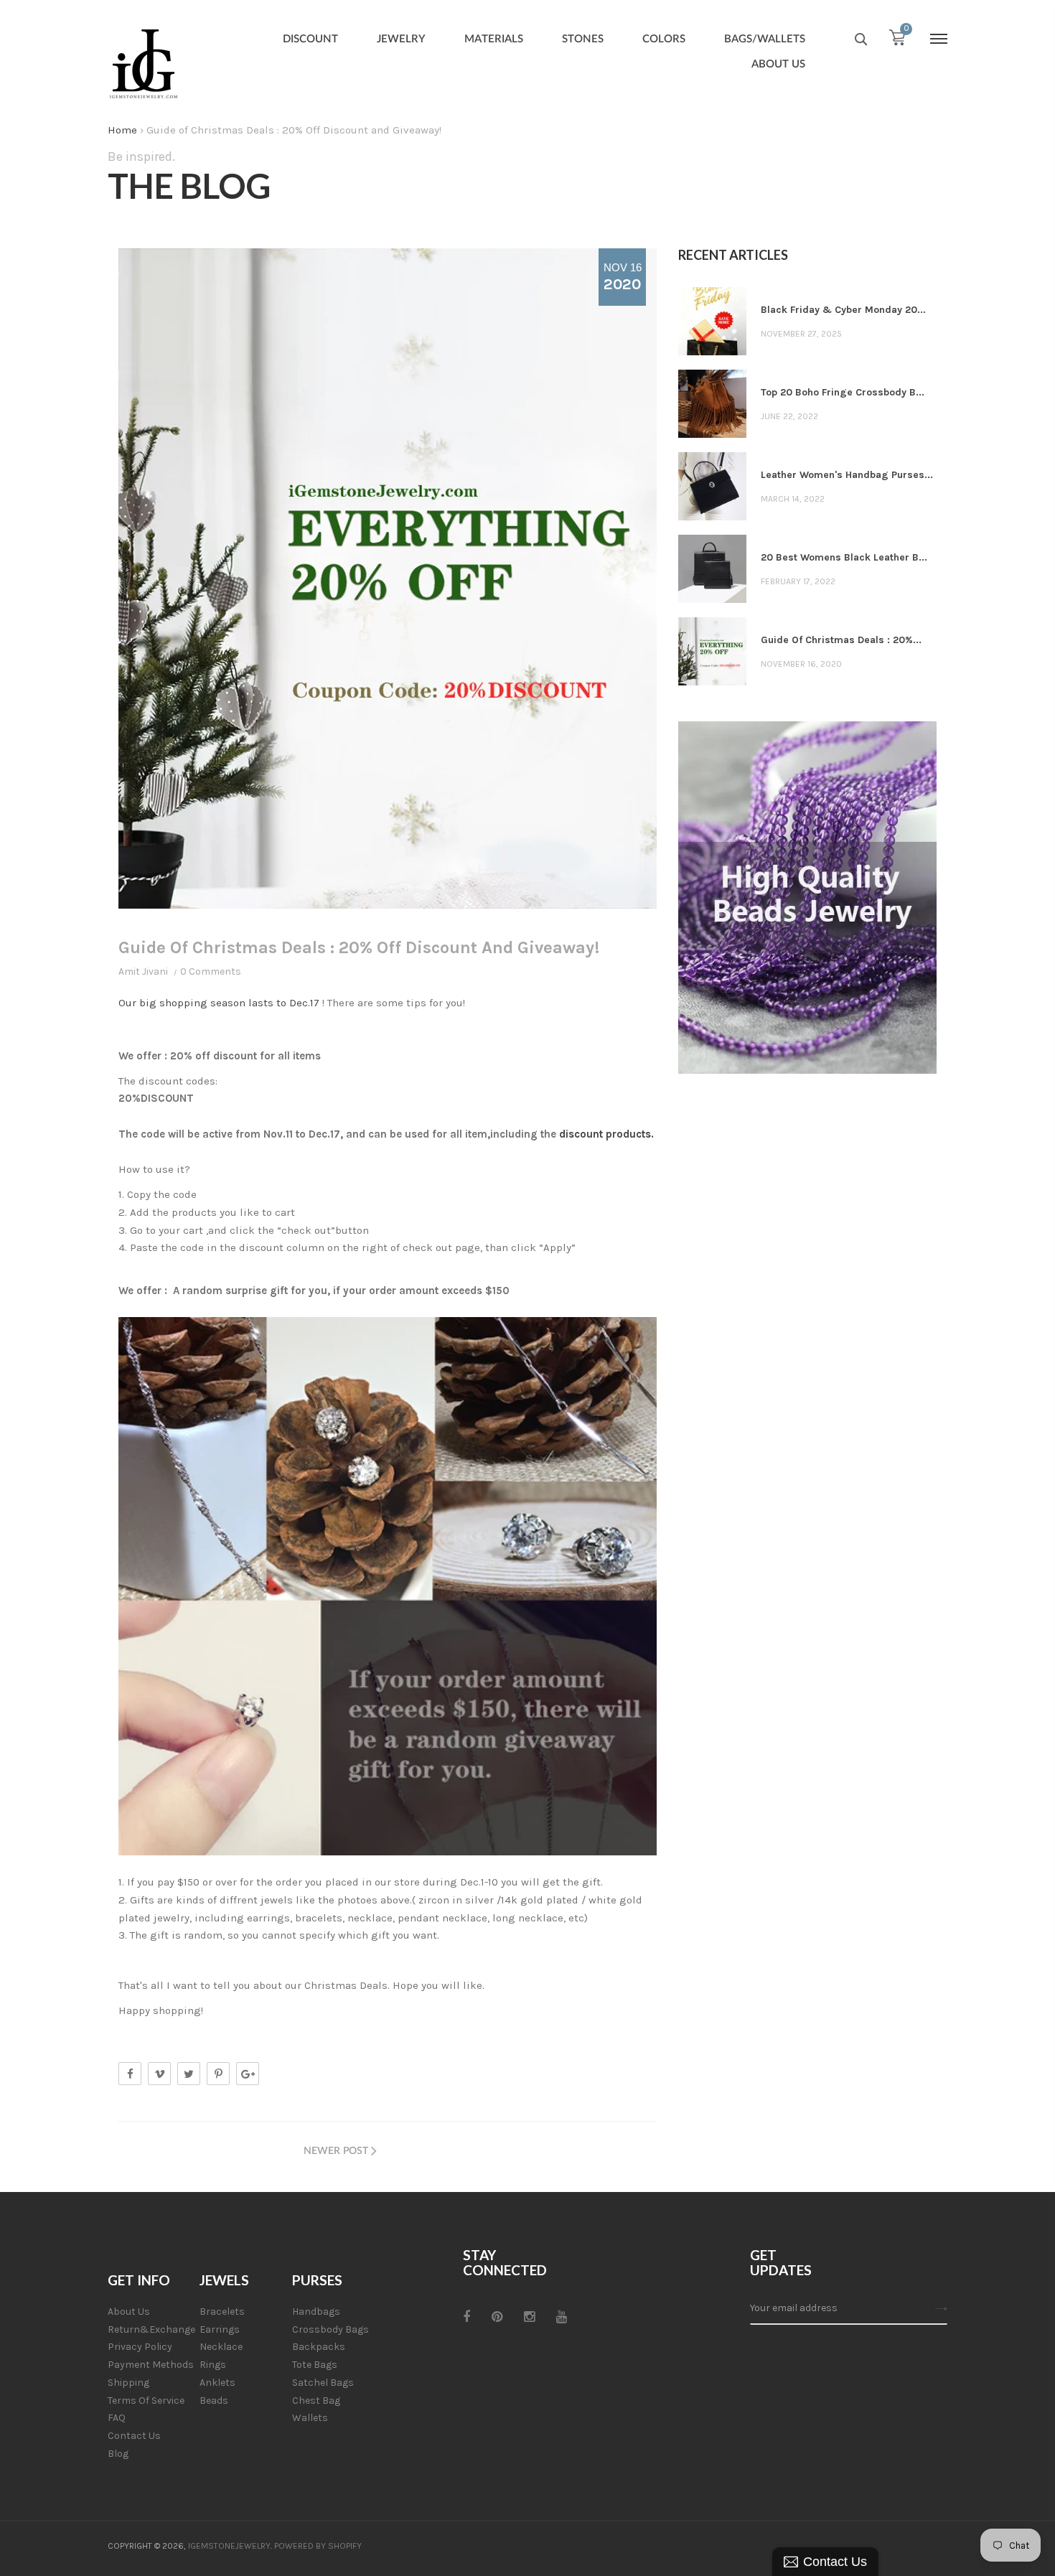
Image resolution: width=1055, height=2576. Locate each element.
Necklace (221, 2347)
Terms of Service (146, 2401)
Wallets (310, 2418)
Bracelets (222, 2312)
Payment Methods (151, 2365)
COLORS (664, 39)
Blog (118, 2454)
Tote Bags (315, 2365)
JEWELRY (401, 39)
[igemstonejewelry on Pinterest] (497, 2317)
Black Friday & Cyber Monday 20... (843, 310)
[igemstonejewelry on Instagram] (529, 2317)
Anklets (217, 2383)
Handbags (316, 2312)
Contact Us (134, 2436)
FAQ (117, 2418)
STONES (583, 39)
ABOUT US (778, 64)
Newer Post (336, 2151)
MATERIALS (494, 39)
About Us (129, 2312)
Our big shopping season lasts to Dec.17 (219, 1003)
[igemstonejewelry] (144, 65)
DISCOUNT (310, 39)
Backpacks (319, 2347)
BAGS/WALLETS (765, 39)
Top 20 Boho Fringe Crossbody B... (843, 392)
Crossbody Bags (330, 2329)
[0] (897, 41)
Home (122, 130)
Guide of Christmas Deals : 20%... (841, 640)
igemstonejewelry (229, 2546)
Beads (214, 2401)
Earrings (220, 2329)
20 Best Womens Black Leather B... (844, 557)
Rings (213, 2365)
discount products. (606, 1134)
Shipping (128, 2383)
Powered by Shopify (318, 2546)
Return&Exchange (151, 2329)
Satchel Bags (323, 2383)
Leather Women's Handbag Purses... (847, 475)
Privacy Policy (140, 2347)
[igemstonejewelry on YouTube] (562, 2317)
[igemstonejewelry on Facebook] (466, 2317)
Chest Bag (316, 2401)
